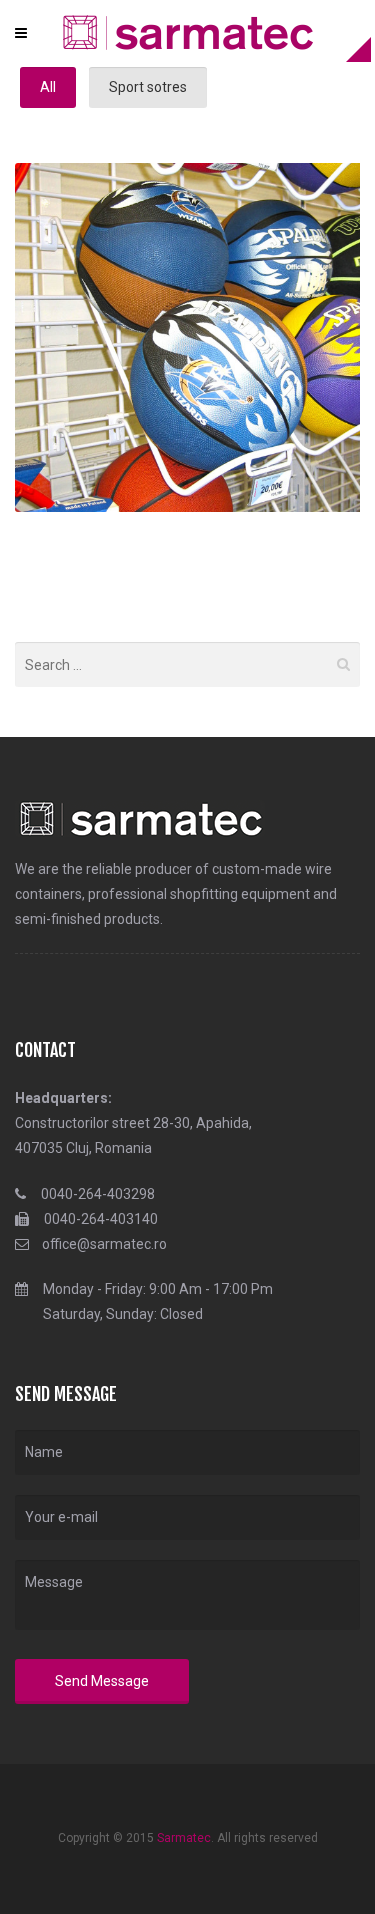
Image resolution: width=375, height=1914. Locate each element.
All (48, 87)
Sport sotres (148, 87)
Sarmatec (184, 1838)
